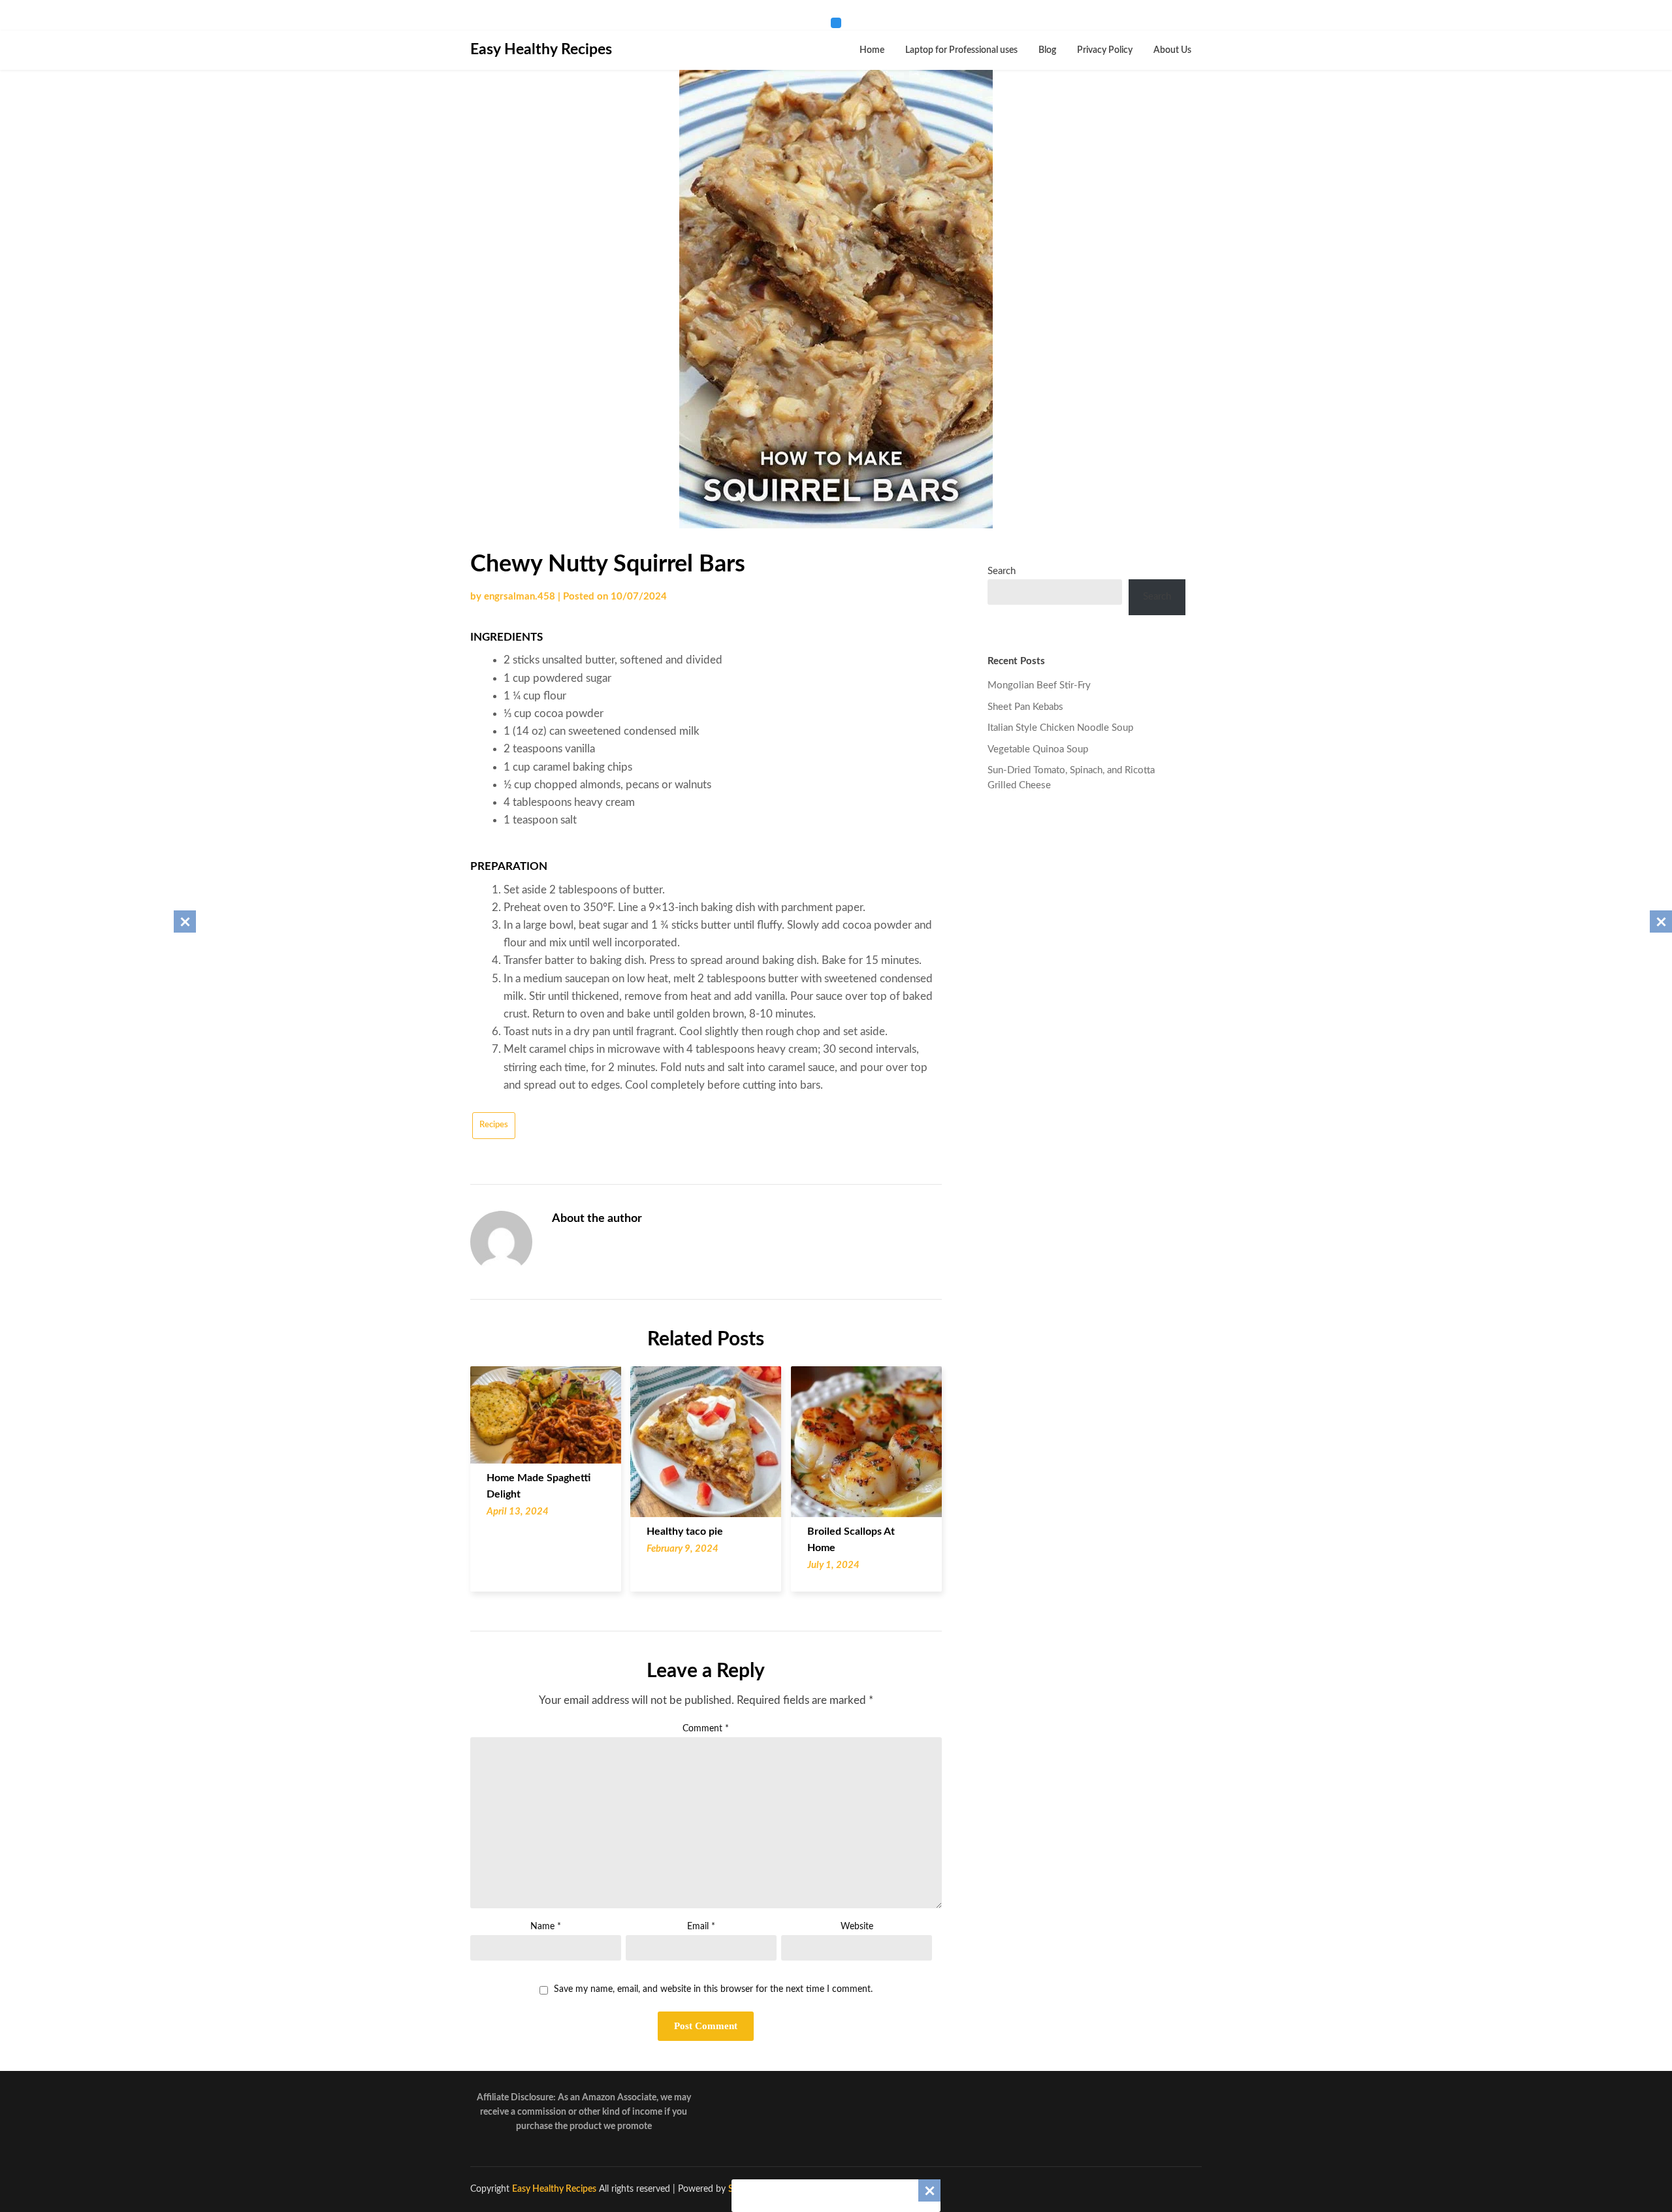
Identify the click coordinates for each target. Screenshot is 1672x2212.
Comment (706, 1729)
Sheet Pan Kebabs (1025, 707)
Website (857, 1927)
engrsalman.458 (520, 597)
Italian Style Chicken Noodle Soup (1060, 728)
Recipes (494, 1125)
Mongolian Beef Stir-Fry (1039, 685)
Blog (1047, 50)
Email (701, 1927)
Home (872, 50)
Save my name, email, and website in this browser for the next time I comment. (713, 1989)
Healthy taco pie (685, 1531)
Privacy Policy (1105, 50)
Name (546, 1927)
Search (1002, 571)
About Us (1172, 50)
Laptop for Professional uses (961, 50)
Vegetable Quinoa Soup (1038, 749)
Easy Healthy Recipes (541, 49)
